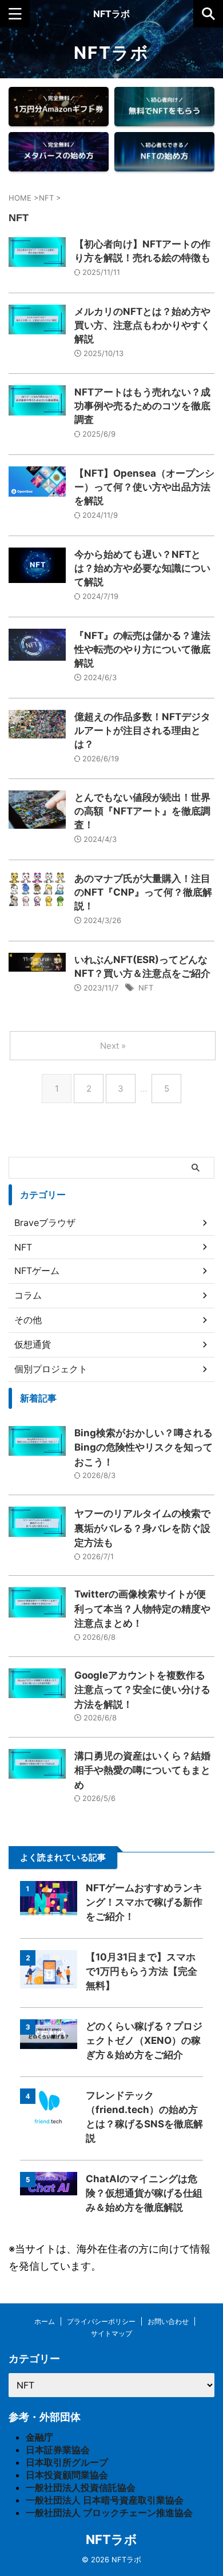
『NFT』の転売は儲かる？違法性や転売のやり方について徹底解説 (142, 649)
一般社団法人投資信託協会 (81, 2487)
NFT (146, 988)
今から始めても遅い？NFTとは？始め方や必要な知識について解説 (142, 568)
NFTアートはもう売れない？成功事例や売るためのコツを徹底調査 (142, 406)
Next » (113, 1046)
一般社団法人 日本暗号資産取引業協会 (105, 2500)
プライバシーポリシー (101, 2321)
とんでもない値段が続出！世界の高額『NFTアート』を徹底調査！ (142, 811)
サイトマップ (111, 2333)
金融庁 (39, 2437)
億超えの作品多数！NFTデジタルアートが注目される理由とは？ (142, 730)
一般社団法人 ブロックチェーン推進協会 (109, 2513)
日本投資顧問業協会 (67, 2475)
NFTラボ (111, 14)
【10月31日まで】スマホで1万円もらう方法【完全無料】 (142, 1971)
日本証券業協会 (58, 2450)
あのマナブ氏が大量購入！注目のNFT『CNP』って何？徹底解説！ (143, 892)
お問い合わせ (168, 2321)
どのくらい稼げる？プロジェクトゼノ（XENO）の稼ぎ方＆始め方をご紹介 (144, 2040)
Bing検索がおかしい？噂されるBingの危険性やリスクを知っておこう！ (144, 1447)
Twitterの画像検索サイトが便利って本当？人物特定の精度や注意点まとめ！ (142, 1609)
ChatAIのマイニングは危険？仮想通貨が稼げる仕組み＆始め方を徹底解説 (144, 2193)
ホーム (45, 2321)
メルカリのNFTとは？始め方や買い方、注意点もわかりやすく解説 (142, 325)
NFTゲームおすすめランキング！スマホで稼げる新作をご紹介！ (144, 1902)
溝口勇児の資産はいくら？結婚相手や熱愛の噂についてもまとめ (142, 1770)
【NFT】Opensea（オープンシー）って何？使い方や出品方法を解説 (144, 487)
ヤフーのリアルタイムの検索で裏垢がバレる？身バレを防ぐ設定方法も (142, 1528)
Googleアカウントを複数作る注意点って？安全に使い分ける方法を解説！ (142, 1690)
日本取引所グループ (67, 2462)
